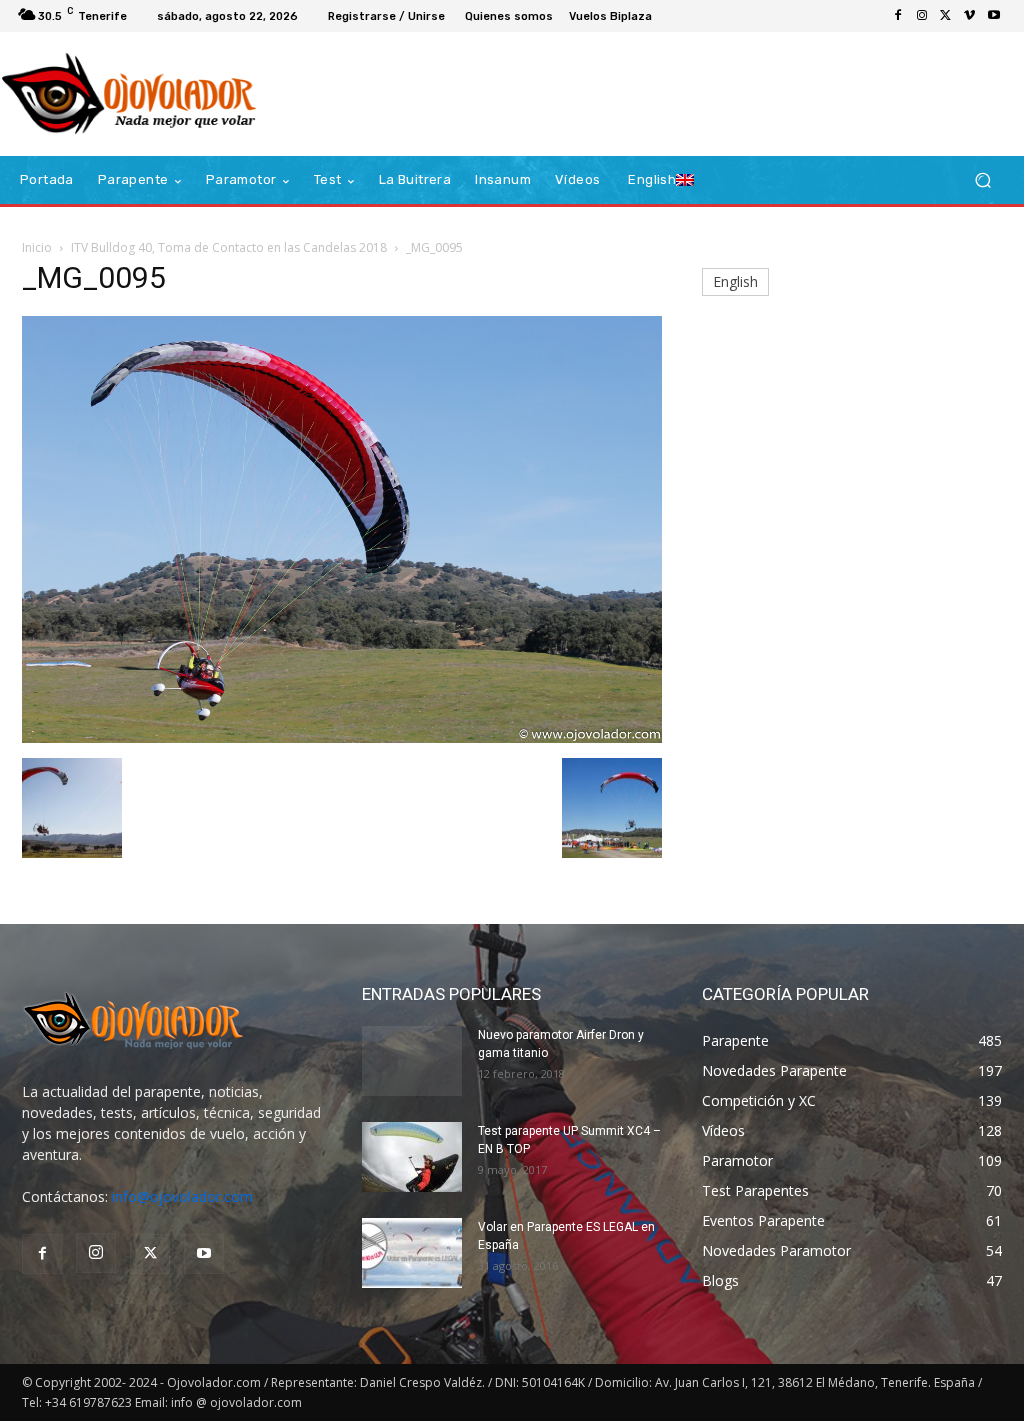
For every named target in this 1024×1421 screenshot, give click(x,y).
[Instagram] (922, 16)
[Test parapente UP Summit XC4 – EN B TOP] (412, 1157)
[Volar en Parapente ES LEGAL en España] (412, 1253)
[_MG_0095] (342, 737)
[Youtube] (994, 16)
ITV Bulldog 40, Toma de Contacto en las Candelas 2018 (229, 247)
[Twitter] (946, 16)
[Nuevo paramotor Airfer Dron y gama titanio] (412, 1061)
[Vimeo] (970, 16)
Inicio (37, 247)
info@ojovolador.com (182, 1196)
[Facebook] (898, 16)
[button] (982, 180)
